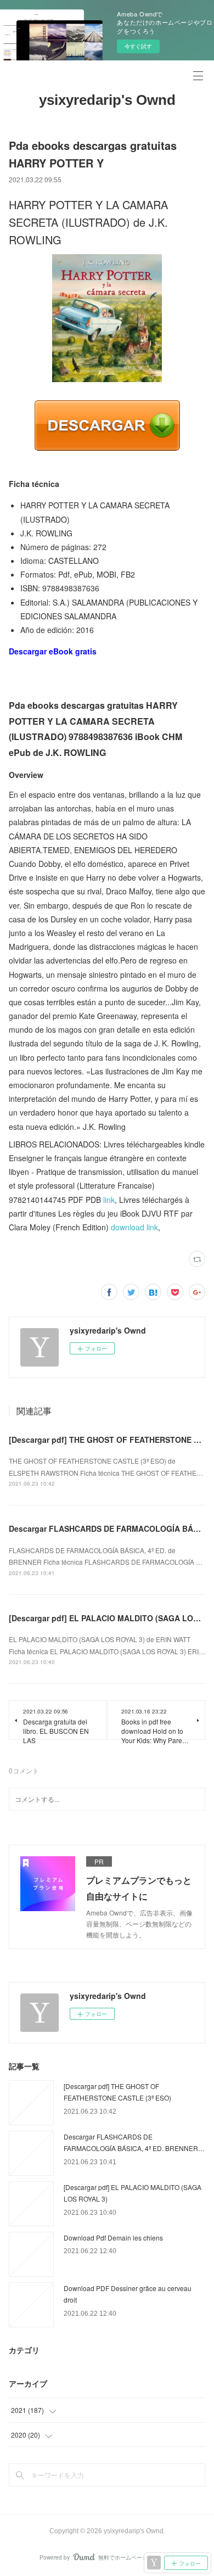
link (109, 1200)
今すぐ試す (138, 46)
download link (134, 1227)
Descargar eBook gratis (53, 651)
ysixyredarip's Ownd (107, 100)
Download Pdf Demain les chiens (113, 2238)
